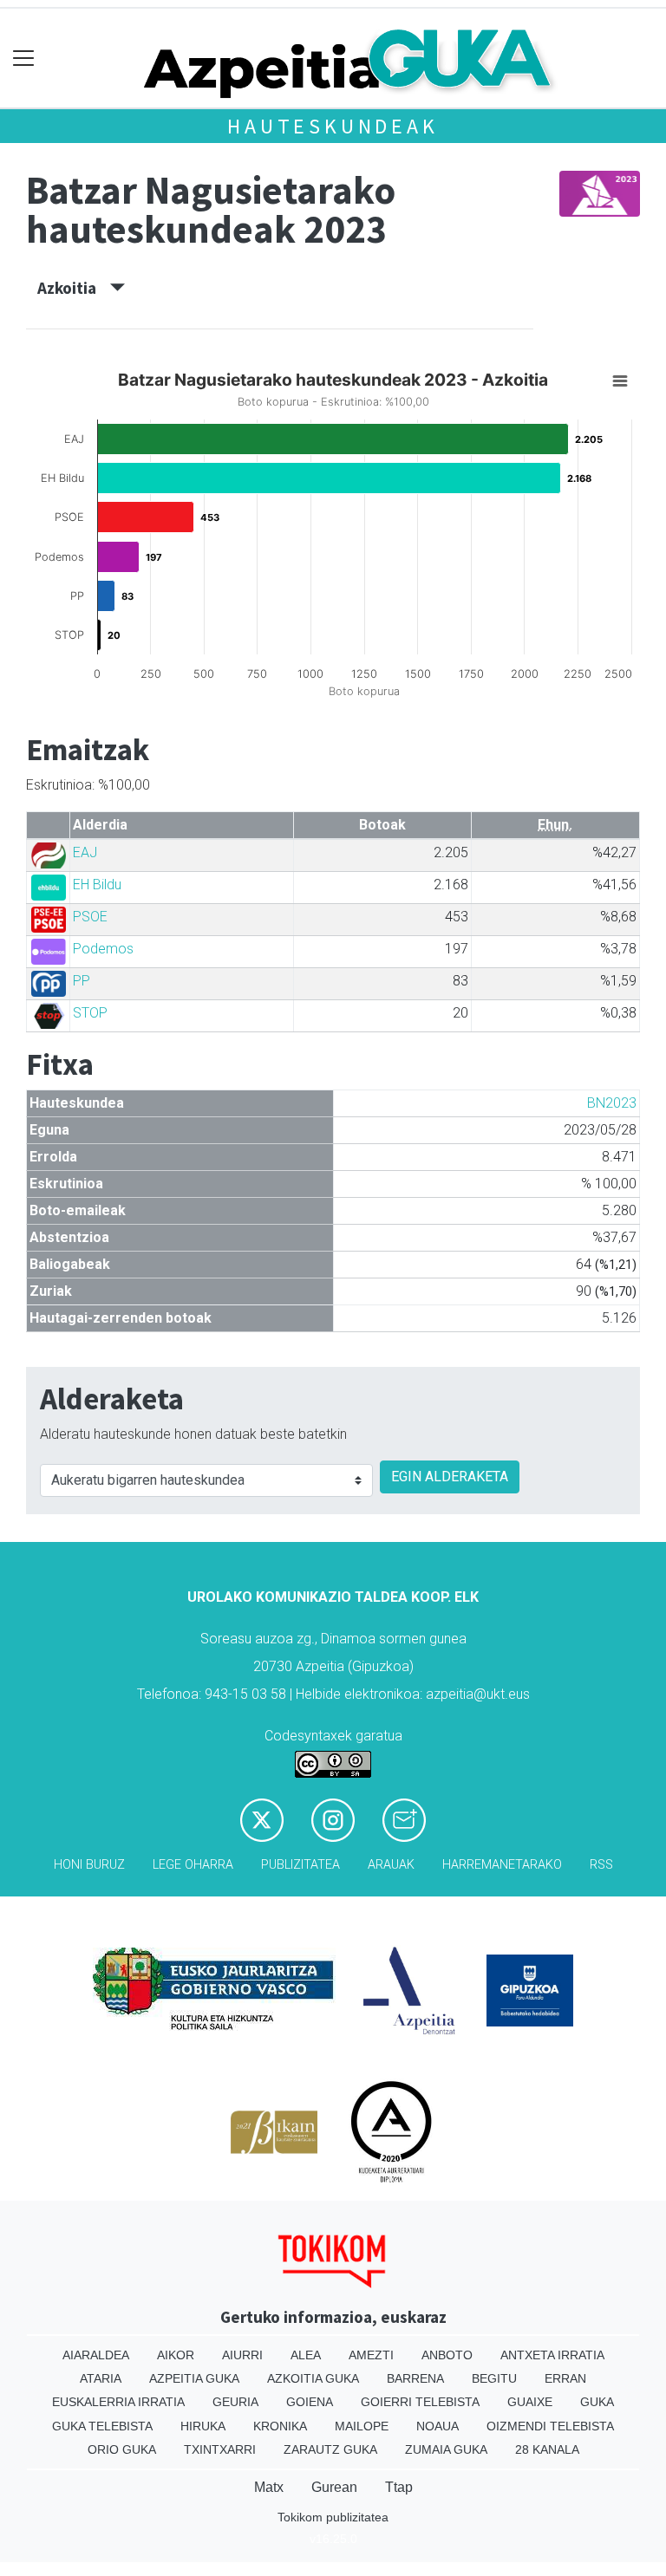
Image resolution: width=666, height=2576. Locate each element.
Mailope (362, 2426)
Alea (306, 2355)
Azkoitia (74, 288)
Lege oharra (193, 1865)
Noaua (437, 2426)
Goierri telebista (420, 2402)
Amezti (371, 2355)
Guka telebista (102, 2426)
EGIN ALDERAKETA (450, 1477)
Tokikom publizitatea (333, 2517)
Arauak (391, 1865)
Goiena (310, 2402)
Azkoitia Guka (313, 2378)
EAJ (85, 852)
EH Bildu (97, 885)
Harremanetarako (502, 1865)
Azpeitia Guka (194, 2378)
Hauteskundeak (333, 126)
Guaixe (530, 2402)
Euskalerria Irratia (118, 2402)
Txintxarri (220, 2449)
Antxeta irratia (552, 2355)
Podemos (103, 949)
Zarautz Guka (330, 2449)
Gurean (334, 2487)
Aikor (176, 2355)
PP (82, 981)
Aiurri (242, 2355)
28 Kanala (547, 2449)
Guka (597, 2402)
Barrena (415, 2378)
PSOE (90, 917)
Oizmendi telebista (550, 2426)
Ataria (101, 2378)
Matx (269, 2487)
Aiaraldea (96, 2355)
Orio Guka (122, 2449)
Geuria (235, 2402)
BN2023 (612, 1103)
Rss (601, 1865)
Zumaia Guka (446, 2449)
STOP (90, 1013)
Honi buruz (89, 1865)
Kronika (280, 2426)
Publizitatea (300, 1865)
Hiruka (203, 2426)
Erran (565, 2378)
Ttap (399, 2487)
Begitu (494, 2378)
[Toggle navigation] (24, 59)
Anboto (447, 2355)
